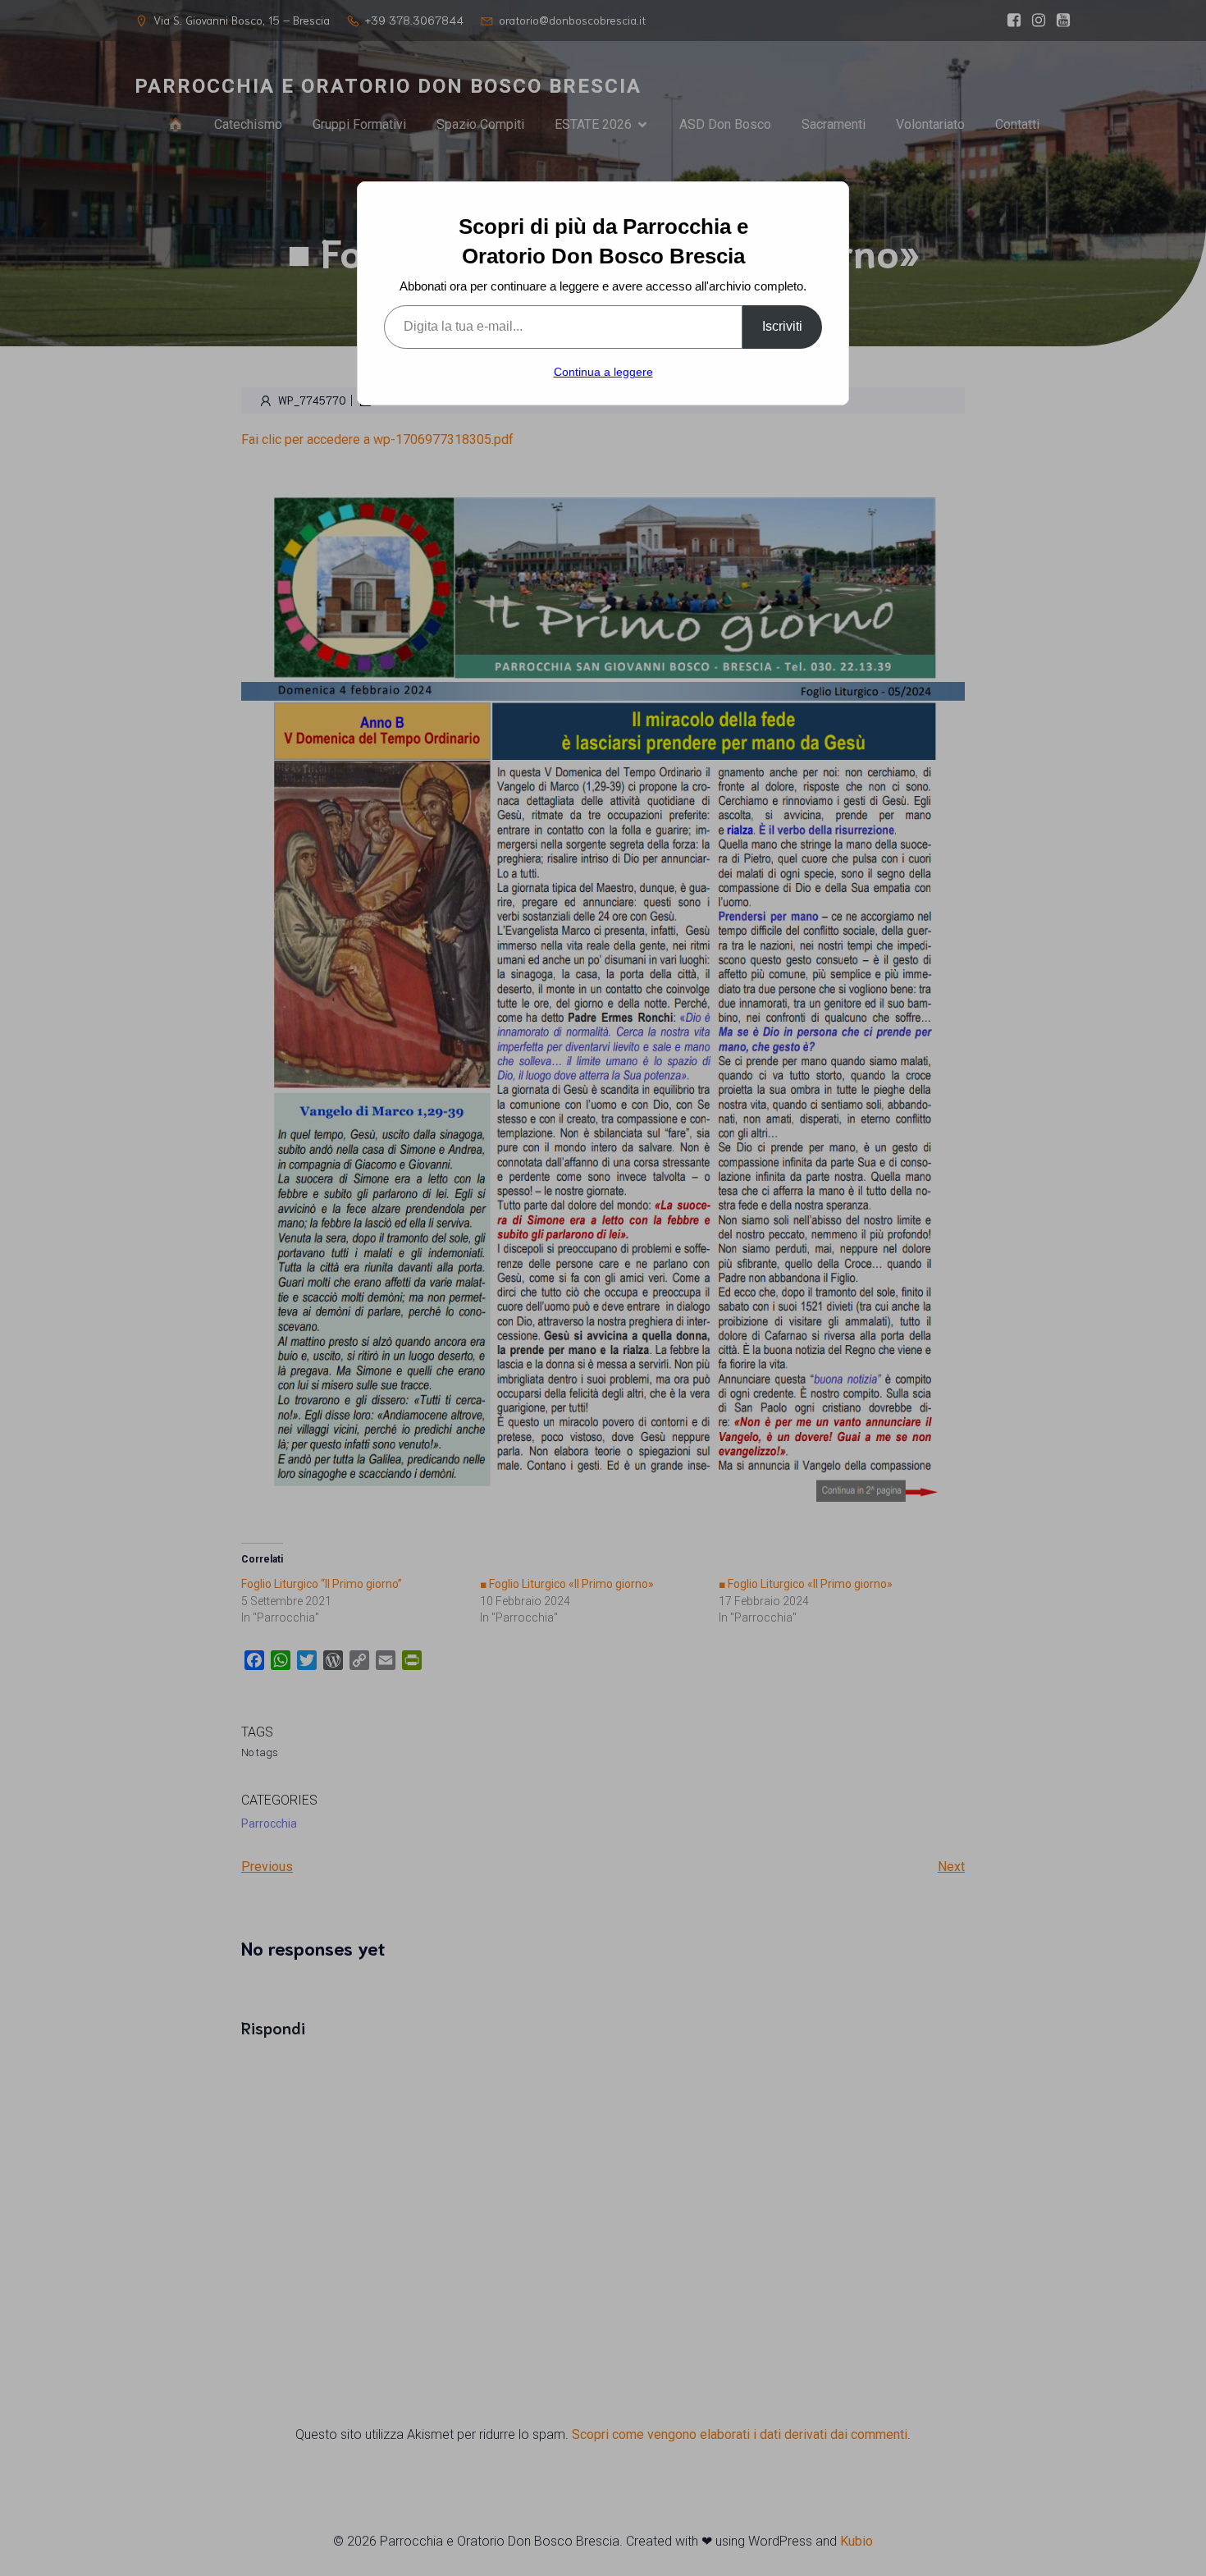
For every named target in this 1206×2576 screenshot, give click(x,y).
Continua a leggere (603, 372)
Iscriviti (782, 326)
